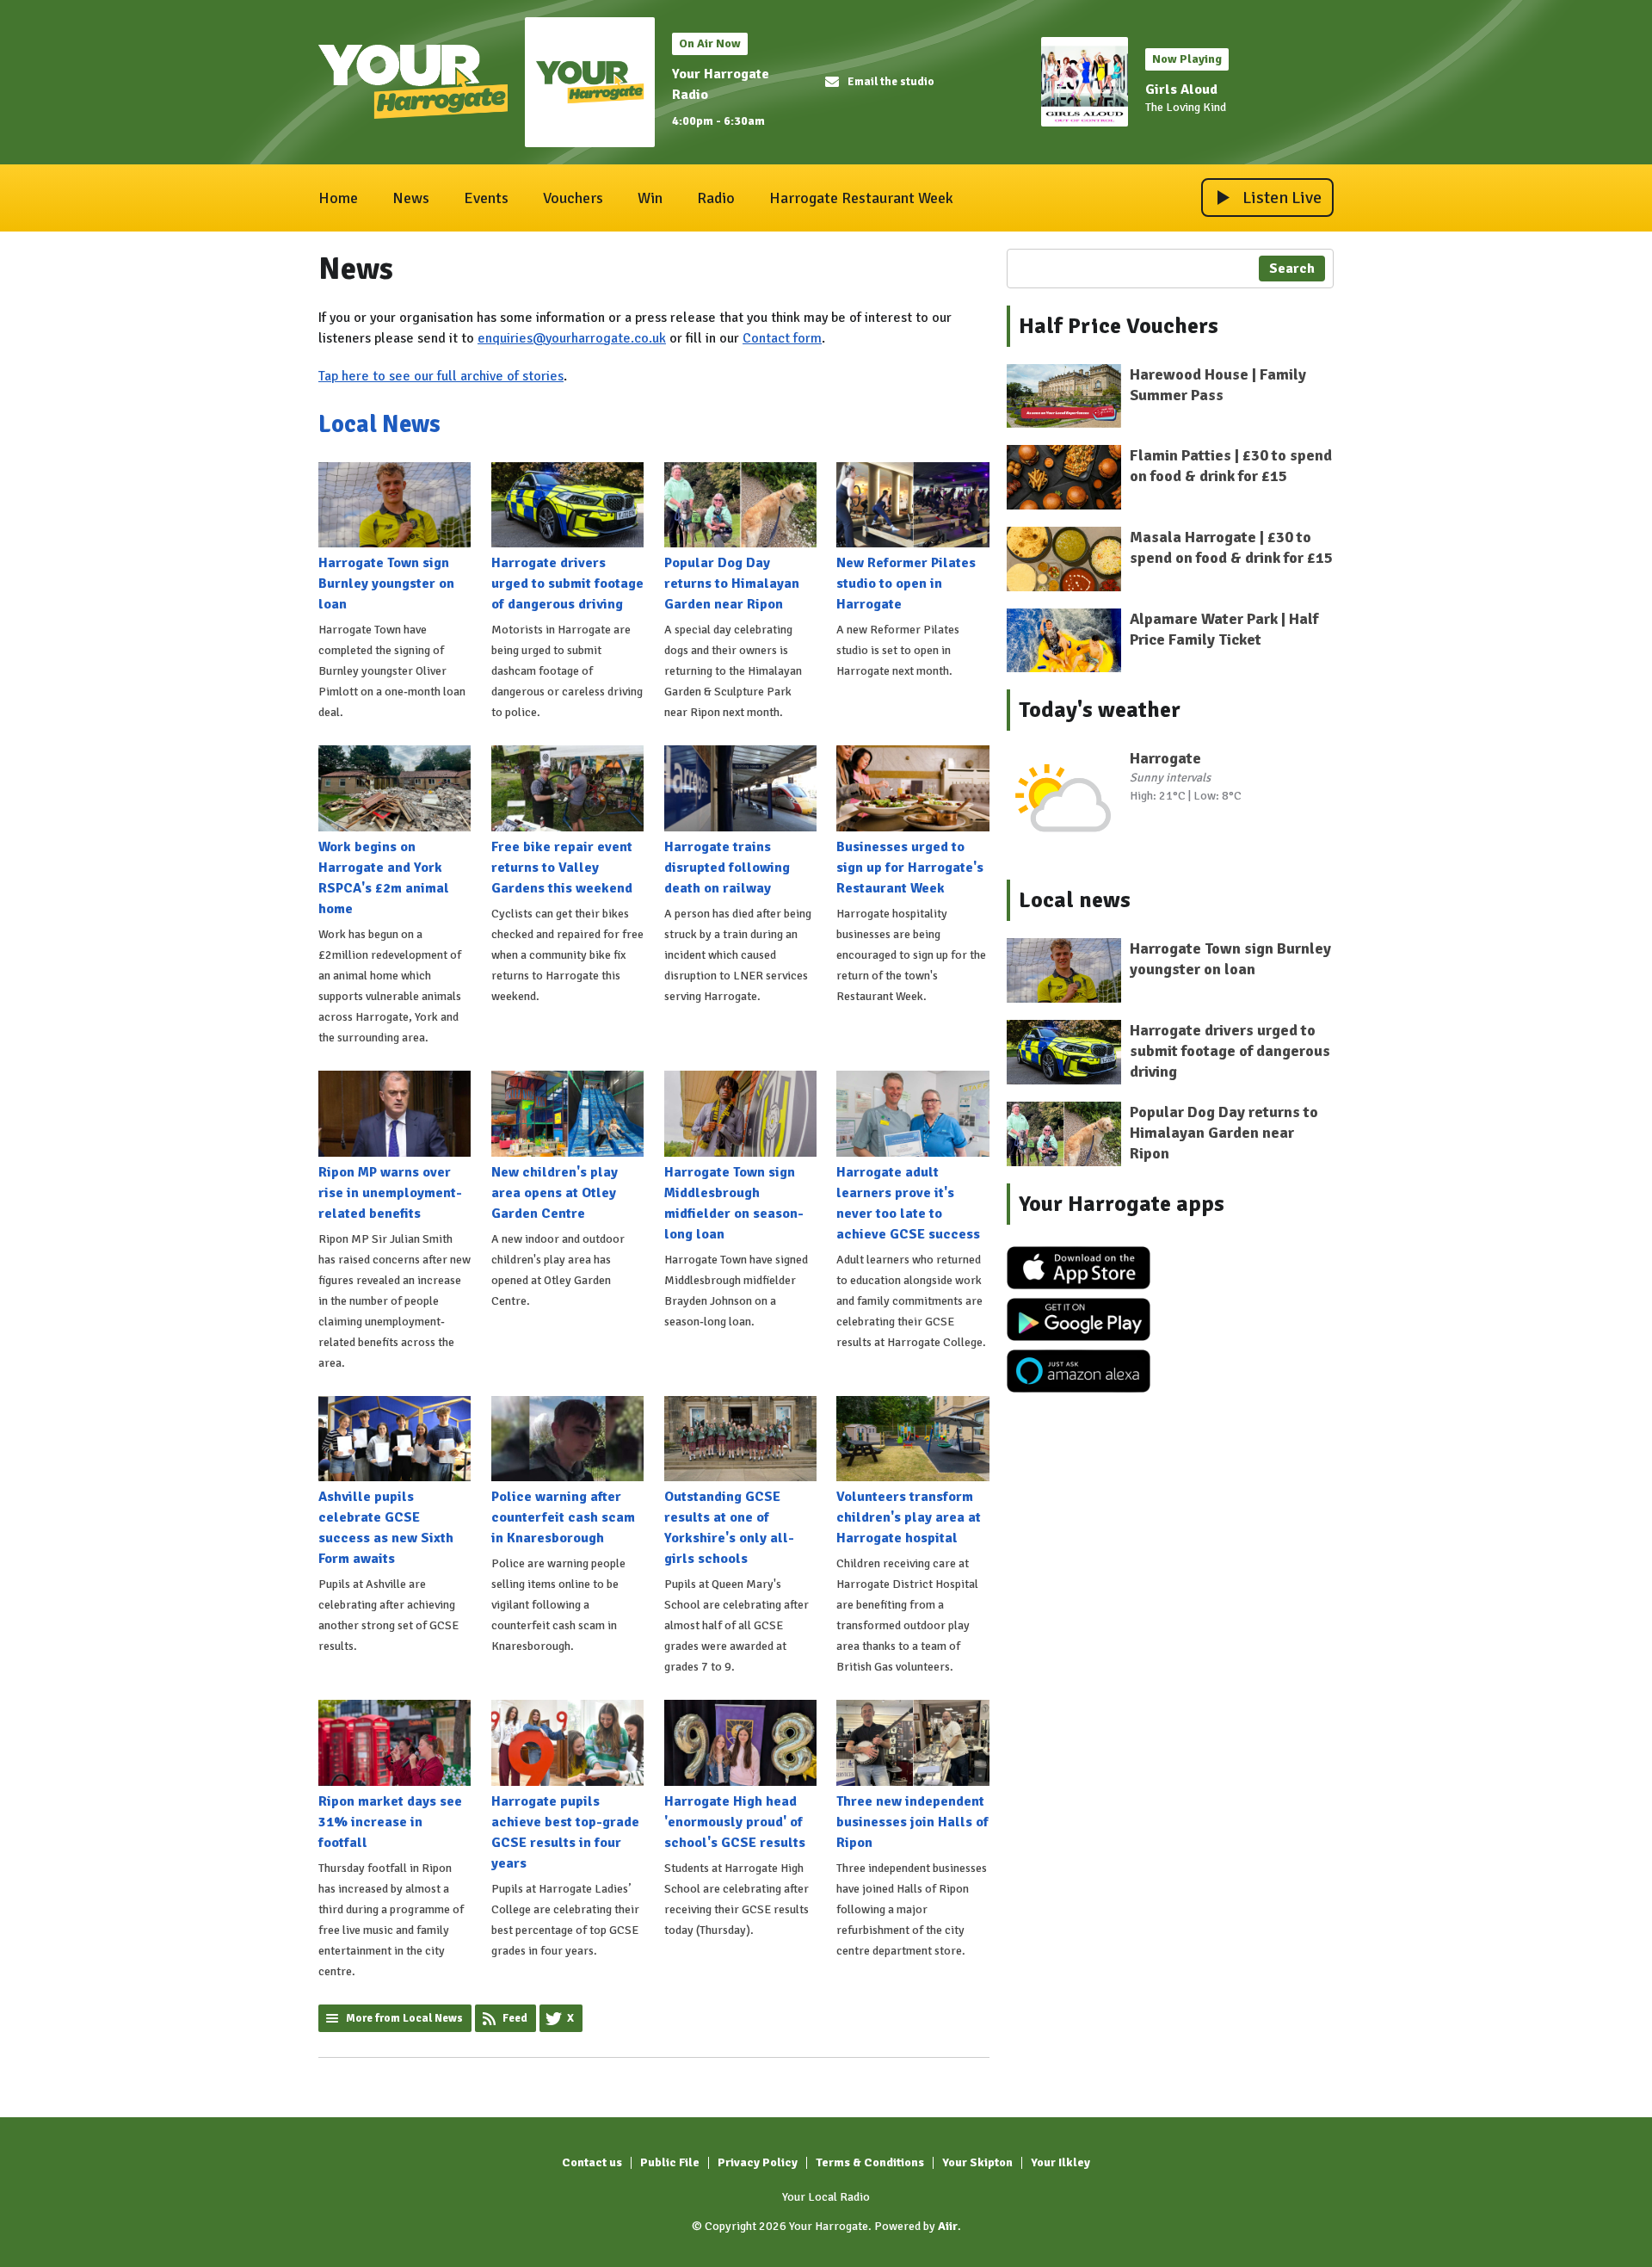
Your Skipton (977, 2162)
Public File (670, 2162)
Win (650, 198)
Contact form (782, 338)
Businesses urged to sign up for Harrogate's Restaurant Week (910, 868)
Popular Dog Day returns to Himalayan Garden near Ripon (732, 584)
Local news (1075, 900)
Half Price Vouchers (1119, 326)
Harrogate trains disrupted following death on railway (727, 868)
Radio (716, 198)
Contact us (592, 2162)
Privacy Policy (758, 2162)
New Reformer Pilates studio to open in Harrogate (906, 584)
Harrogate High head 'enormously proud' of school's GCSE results (735, 1822)
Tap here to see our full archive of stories (441, 376)
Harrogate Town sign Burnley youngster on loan (386, 584)
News (411, 198)
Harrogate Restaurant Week (861, 198)
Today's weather (1100, 710)
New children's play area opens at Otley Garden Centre (555, 1193)
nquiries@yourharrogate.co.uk (576, 338)
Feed (515, 2018)
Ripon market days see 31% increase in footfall (390, 1822)
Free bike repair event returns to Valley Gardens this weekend (562, 868)
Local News (379, 424)
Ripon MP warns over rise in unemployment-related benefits (390, 1193)
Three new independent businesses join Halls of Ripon (912, 1822)
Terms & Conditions (870, 2162)
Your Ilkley (1060, 2162)
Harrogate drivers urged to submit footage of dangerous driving (567, 584)
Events (486, 198)
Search (1292, 269)
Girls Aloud (1181, 90)
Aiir (948, 2226)
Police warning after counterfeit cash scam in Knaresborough (563, 1517)
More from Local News (404, 2018)
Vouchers (573, 198)
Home (338, 198)
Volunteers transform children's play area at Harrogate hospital (909, 1517)
